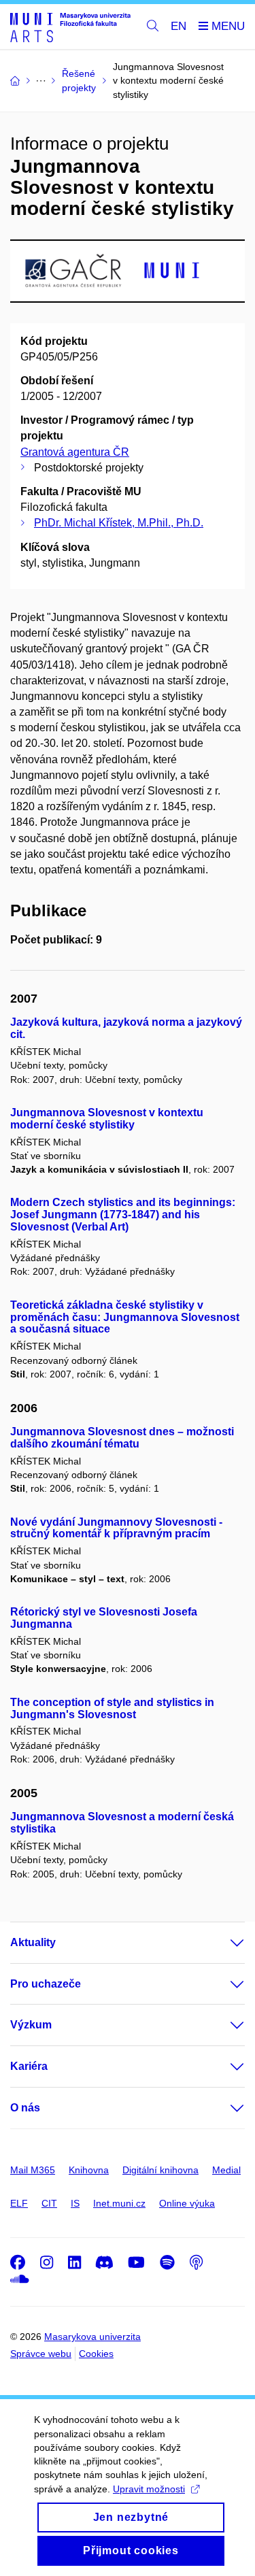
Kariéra (29, 2066)
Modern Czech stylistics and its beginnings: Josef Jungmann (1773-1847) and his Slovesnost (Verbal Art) (123, 1215)
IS (75, 2203)
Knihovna (89, 2170)
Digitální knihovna (160, 2170)
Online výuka (187, 2203)
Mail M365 (33, 2170)
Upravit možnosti (149, 2489)
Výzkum (31, 2025)
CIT (49, 2203)
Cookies (96, 2354)
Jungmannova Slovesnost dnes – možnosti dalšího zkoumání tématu (122, 1438)
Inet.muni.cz (119, 2203)
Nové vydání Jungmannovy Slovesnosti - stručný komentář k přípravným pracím (116, 1528)
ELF (19, 2203)
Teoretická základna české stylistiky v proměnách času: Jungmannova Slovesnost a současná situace (125, 1317)
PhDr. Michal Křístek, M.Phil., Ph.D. (119, 523)
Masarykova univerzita (92, 2337)
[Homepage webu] (70, 27)
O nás (25, 2108)
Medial (226, 2170)
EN (178, 26)
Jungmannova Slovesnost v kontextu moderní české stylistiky (107, 1119)
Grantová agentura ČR (75, 452)
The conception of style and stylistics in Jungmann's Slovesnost (112, 1708)
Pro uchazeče (46, 1984)
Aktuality (33, 1942)
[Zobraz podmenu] (224, 1943)
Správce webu (41, 2354)
